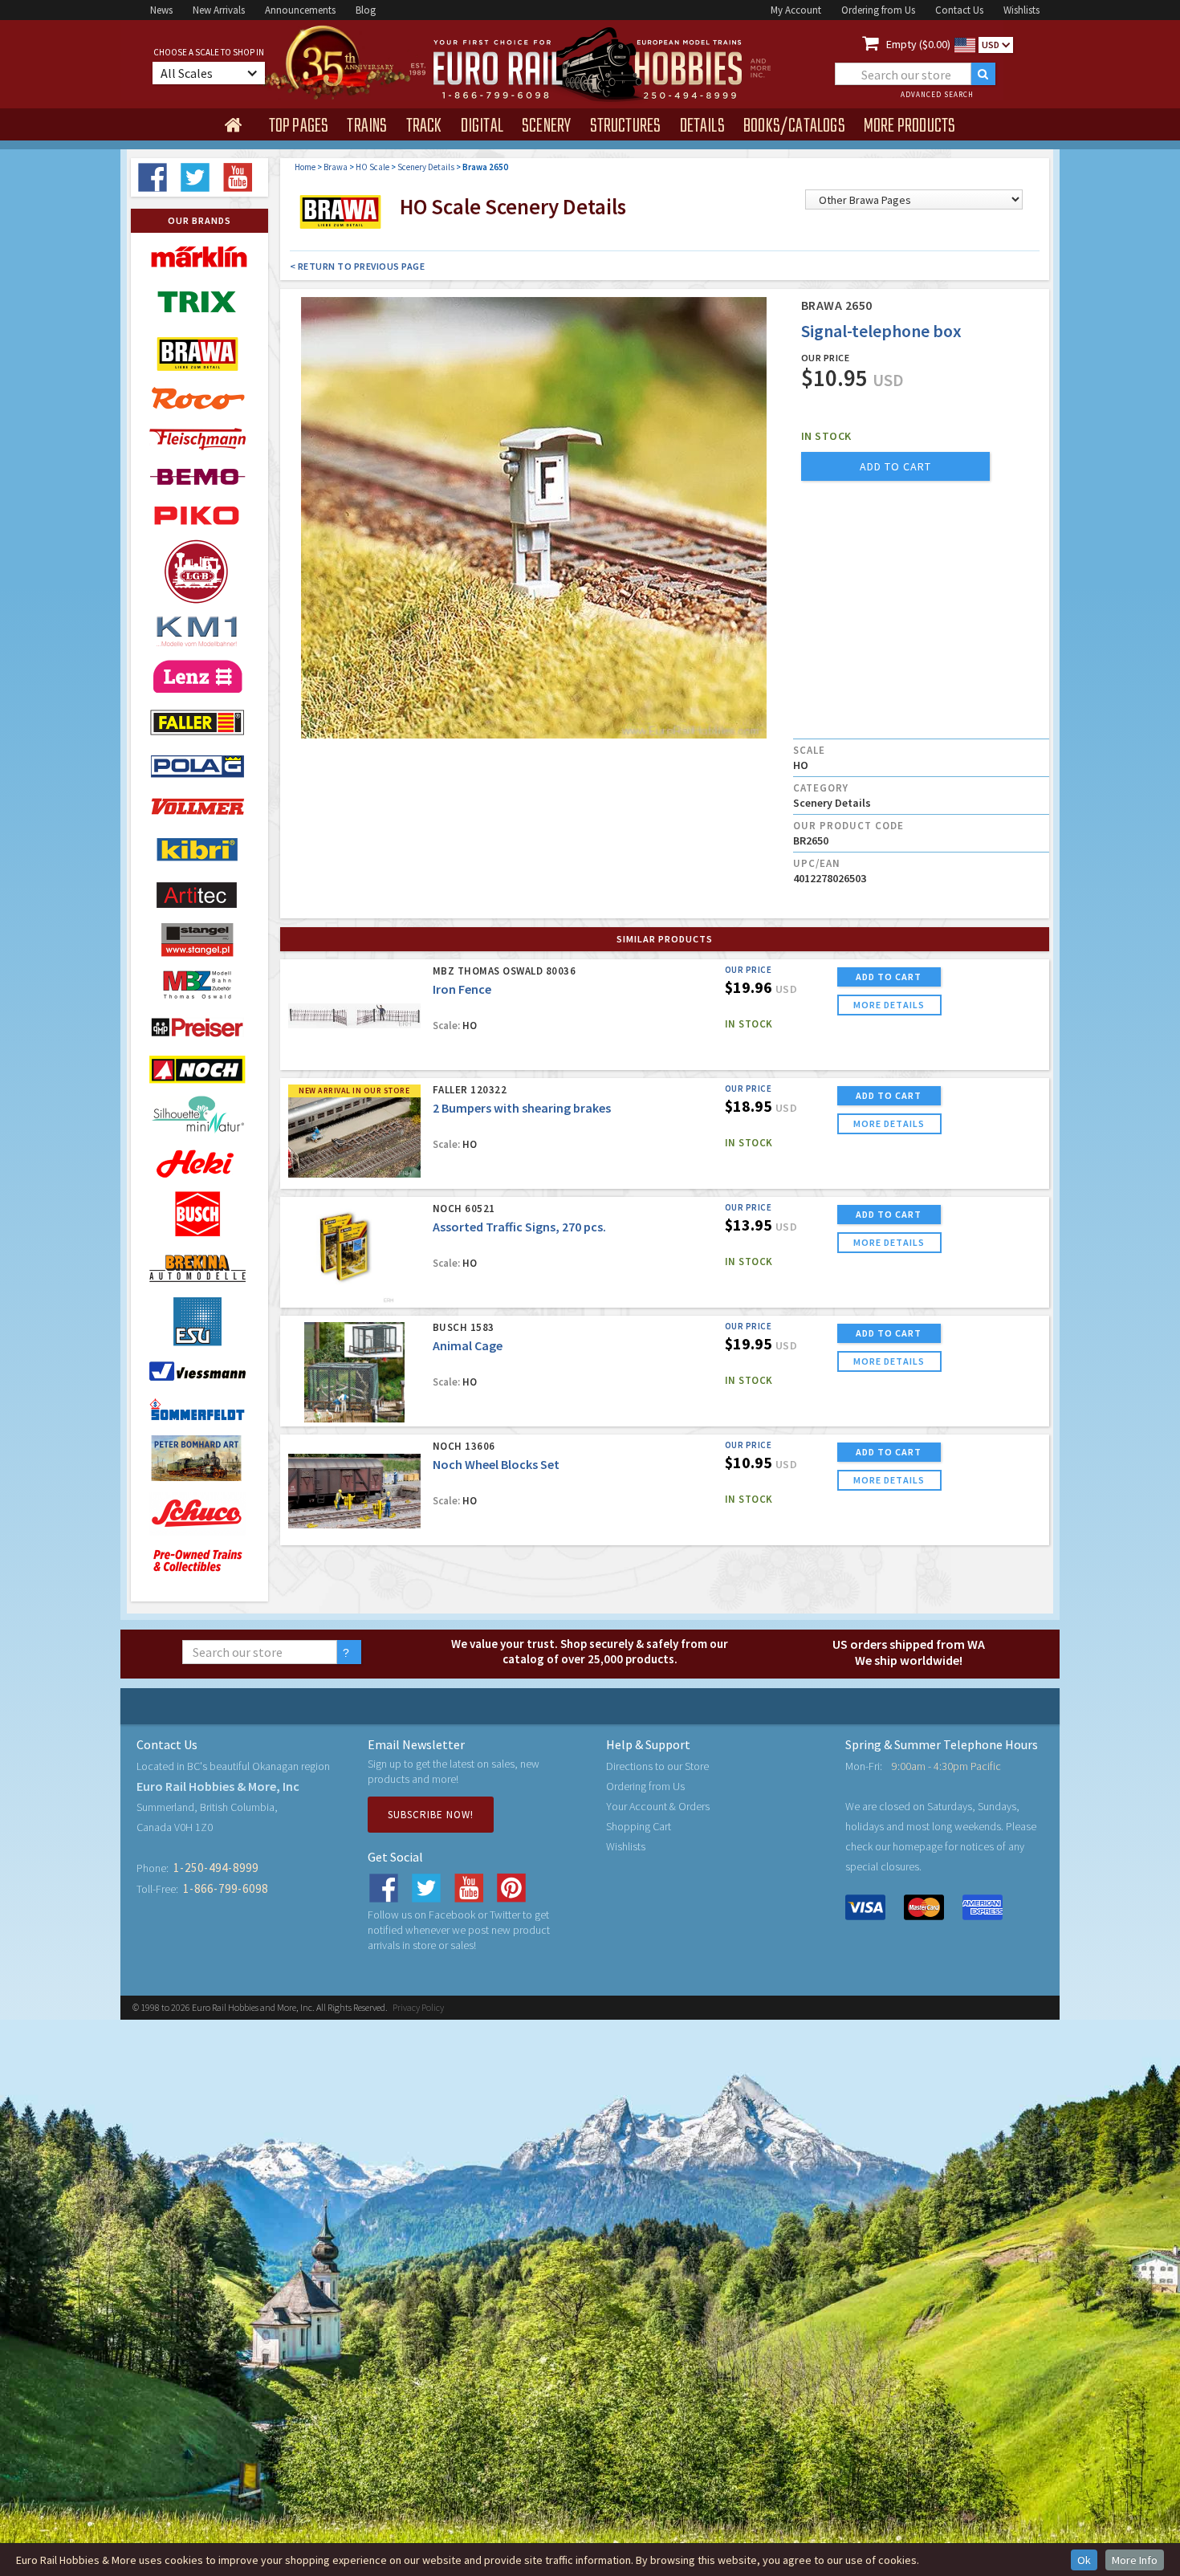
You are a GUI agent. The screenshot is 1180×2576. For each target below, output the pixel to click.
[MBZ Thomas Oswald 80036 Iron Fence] (354, 1016)
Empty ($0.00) (918, 44)
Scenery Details (426, 167)
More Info (1135, 2560)
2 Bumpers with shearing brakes (522, 1108)
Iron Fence (462, 989)
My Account (796, 10)
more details (889, 1005)
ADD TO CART (889, 977)
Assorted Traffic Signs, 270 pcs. (519, 1227)
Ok (1084, 2560)
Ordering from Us (878, 10)
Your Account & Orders (658, 1806)
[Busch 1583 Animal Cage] (354, 1372)
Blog (366, 10)
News (161, 10)
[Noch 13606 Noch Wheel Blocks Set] (354, 1491)
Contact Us (959, 10)
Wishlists (1021, 10)
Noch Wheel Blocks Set (496, 1464)
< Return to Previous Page (358, 266)
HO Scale (372, 167)
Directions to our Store (657, 1766)
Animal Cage (468, 1345)
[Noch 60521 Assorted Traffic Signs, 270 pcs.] (354, 1253)
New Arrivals (219, 10)
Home (305, 167)
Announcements (300, 10)
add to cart (895, 466)
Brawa (336, 167)
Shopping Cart (639, 1826)
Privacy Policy (418, 2007)
